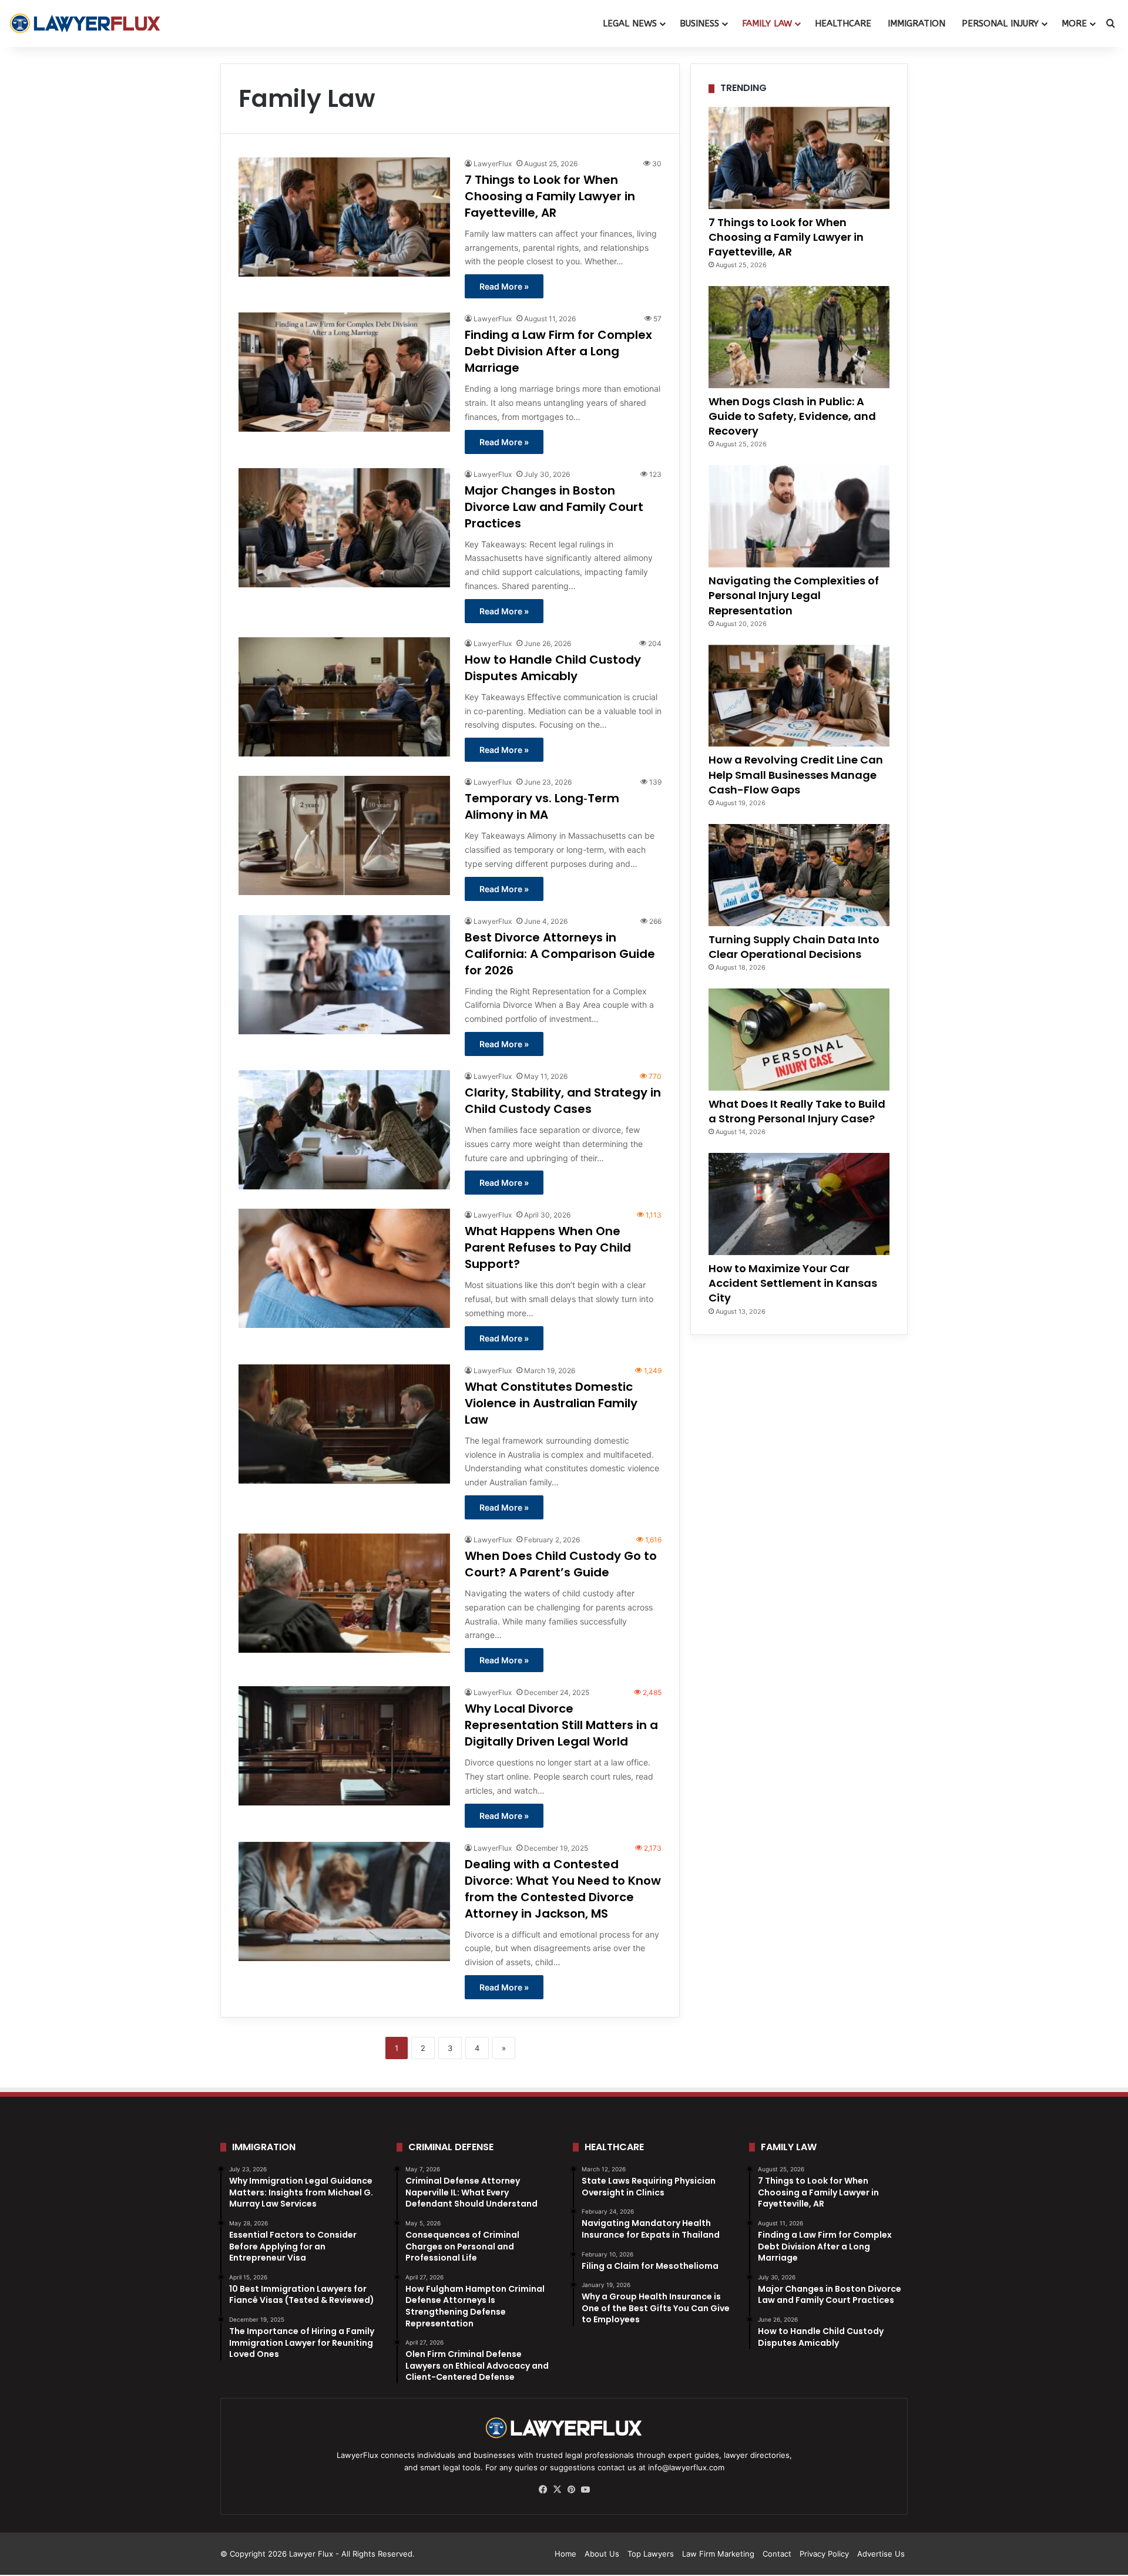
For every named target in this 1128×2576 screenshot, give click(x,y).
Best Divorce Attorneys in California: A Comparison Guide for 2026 (560, 954)
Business (699, 23)
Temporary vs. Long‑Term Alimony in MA (542, 806)
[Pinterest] (571, 2490)
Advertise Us (881, 2554)
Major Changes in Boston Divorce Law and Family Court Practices (554, 507)
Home (565, 2554)
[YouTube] (585, 2490)
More (1074, 23)
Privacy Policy (824, 2554)
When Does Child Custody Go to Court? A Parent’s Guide (561, 1564)
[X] (557, 2490)
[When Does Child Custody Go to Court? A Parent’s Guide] (344, 1593)
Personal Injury (1000, 23)
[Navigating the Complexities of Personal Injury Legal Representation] (799, 516)
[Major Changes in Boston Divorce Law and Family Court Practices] (344, 528)
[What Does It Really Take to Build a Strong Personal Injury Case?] (799, 1040)
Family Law (767, 23)
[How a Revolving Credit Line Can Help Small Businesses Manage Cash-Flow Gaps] (799, 696)
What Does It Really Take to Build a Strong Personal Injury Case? (797, 1111)
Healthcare (843, 23)
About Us (602, 2554)
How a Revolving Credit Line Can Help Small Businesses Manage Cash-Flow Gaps (796, 774)
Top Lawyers (651, 2554)
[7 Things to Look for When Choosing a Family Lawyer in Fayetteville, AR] (344, 217)
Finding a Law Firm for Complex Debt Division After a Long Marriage (558, 351)
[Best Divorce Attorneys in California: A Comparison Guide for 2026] (344, 975)
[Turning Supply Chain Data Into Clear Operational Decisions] (799, 875)
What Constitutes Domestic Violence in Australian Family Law (551, 1403)
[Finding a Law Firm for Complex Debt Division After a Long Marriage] (344, 372)
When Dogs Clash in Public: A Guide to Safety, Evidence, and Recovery (792, 416)
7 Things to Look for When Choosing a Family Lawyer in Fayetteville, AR (550, 196)
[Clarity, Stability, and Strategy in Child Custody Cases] (344, 1130)
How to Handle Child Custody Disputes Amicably (553, 668)
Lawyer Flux (311, 2554)
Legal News (630, 23)
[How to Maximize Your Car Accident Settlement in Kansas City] (799, 1204)
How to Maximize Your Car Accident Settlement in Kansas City (793, 1283)
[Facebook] (543, 2490)
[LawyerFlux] (85, 23)
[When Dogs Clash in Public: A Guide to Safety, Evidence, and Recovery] (799, 337)
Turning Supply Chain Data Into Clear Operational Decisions (794, 947)
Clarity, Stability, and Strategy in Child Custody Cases (563, 1101)
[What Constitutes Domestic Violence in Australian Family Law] (344, 1424)
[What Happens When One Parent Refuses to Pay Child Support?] (344, 1268)
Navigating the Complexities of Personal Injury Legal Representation (794, 595)
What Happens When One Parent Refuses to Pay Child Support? (548, 1247)
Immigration (916, 23)
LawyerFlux (493, 164)
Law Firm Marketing (718, 2554)
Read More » (504, 286)
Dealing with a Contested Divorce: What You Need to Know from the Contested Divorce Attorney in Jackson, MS (563, 1889)
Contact (777, 2554)
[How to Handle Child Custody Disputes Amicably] (344, 697)
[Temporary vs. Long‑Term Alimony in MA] (344, 835)
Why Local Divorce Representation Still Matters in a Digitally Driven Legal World (561, 1725)
